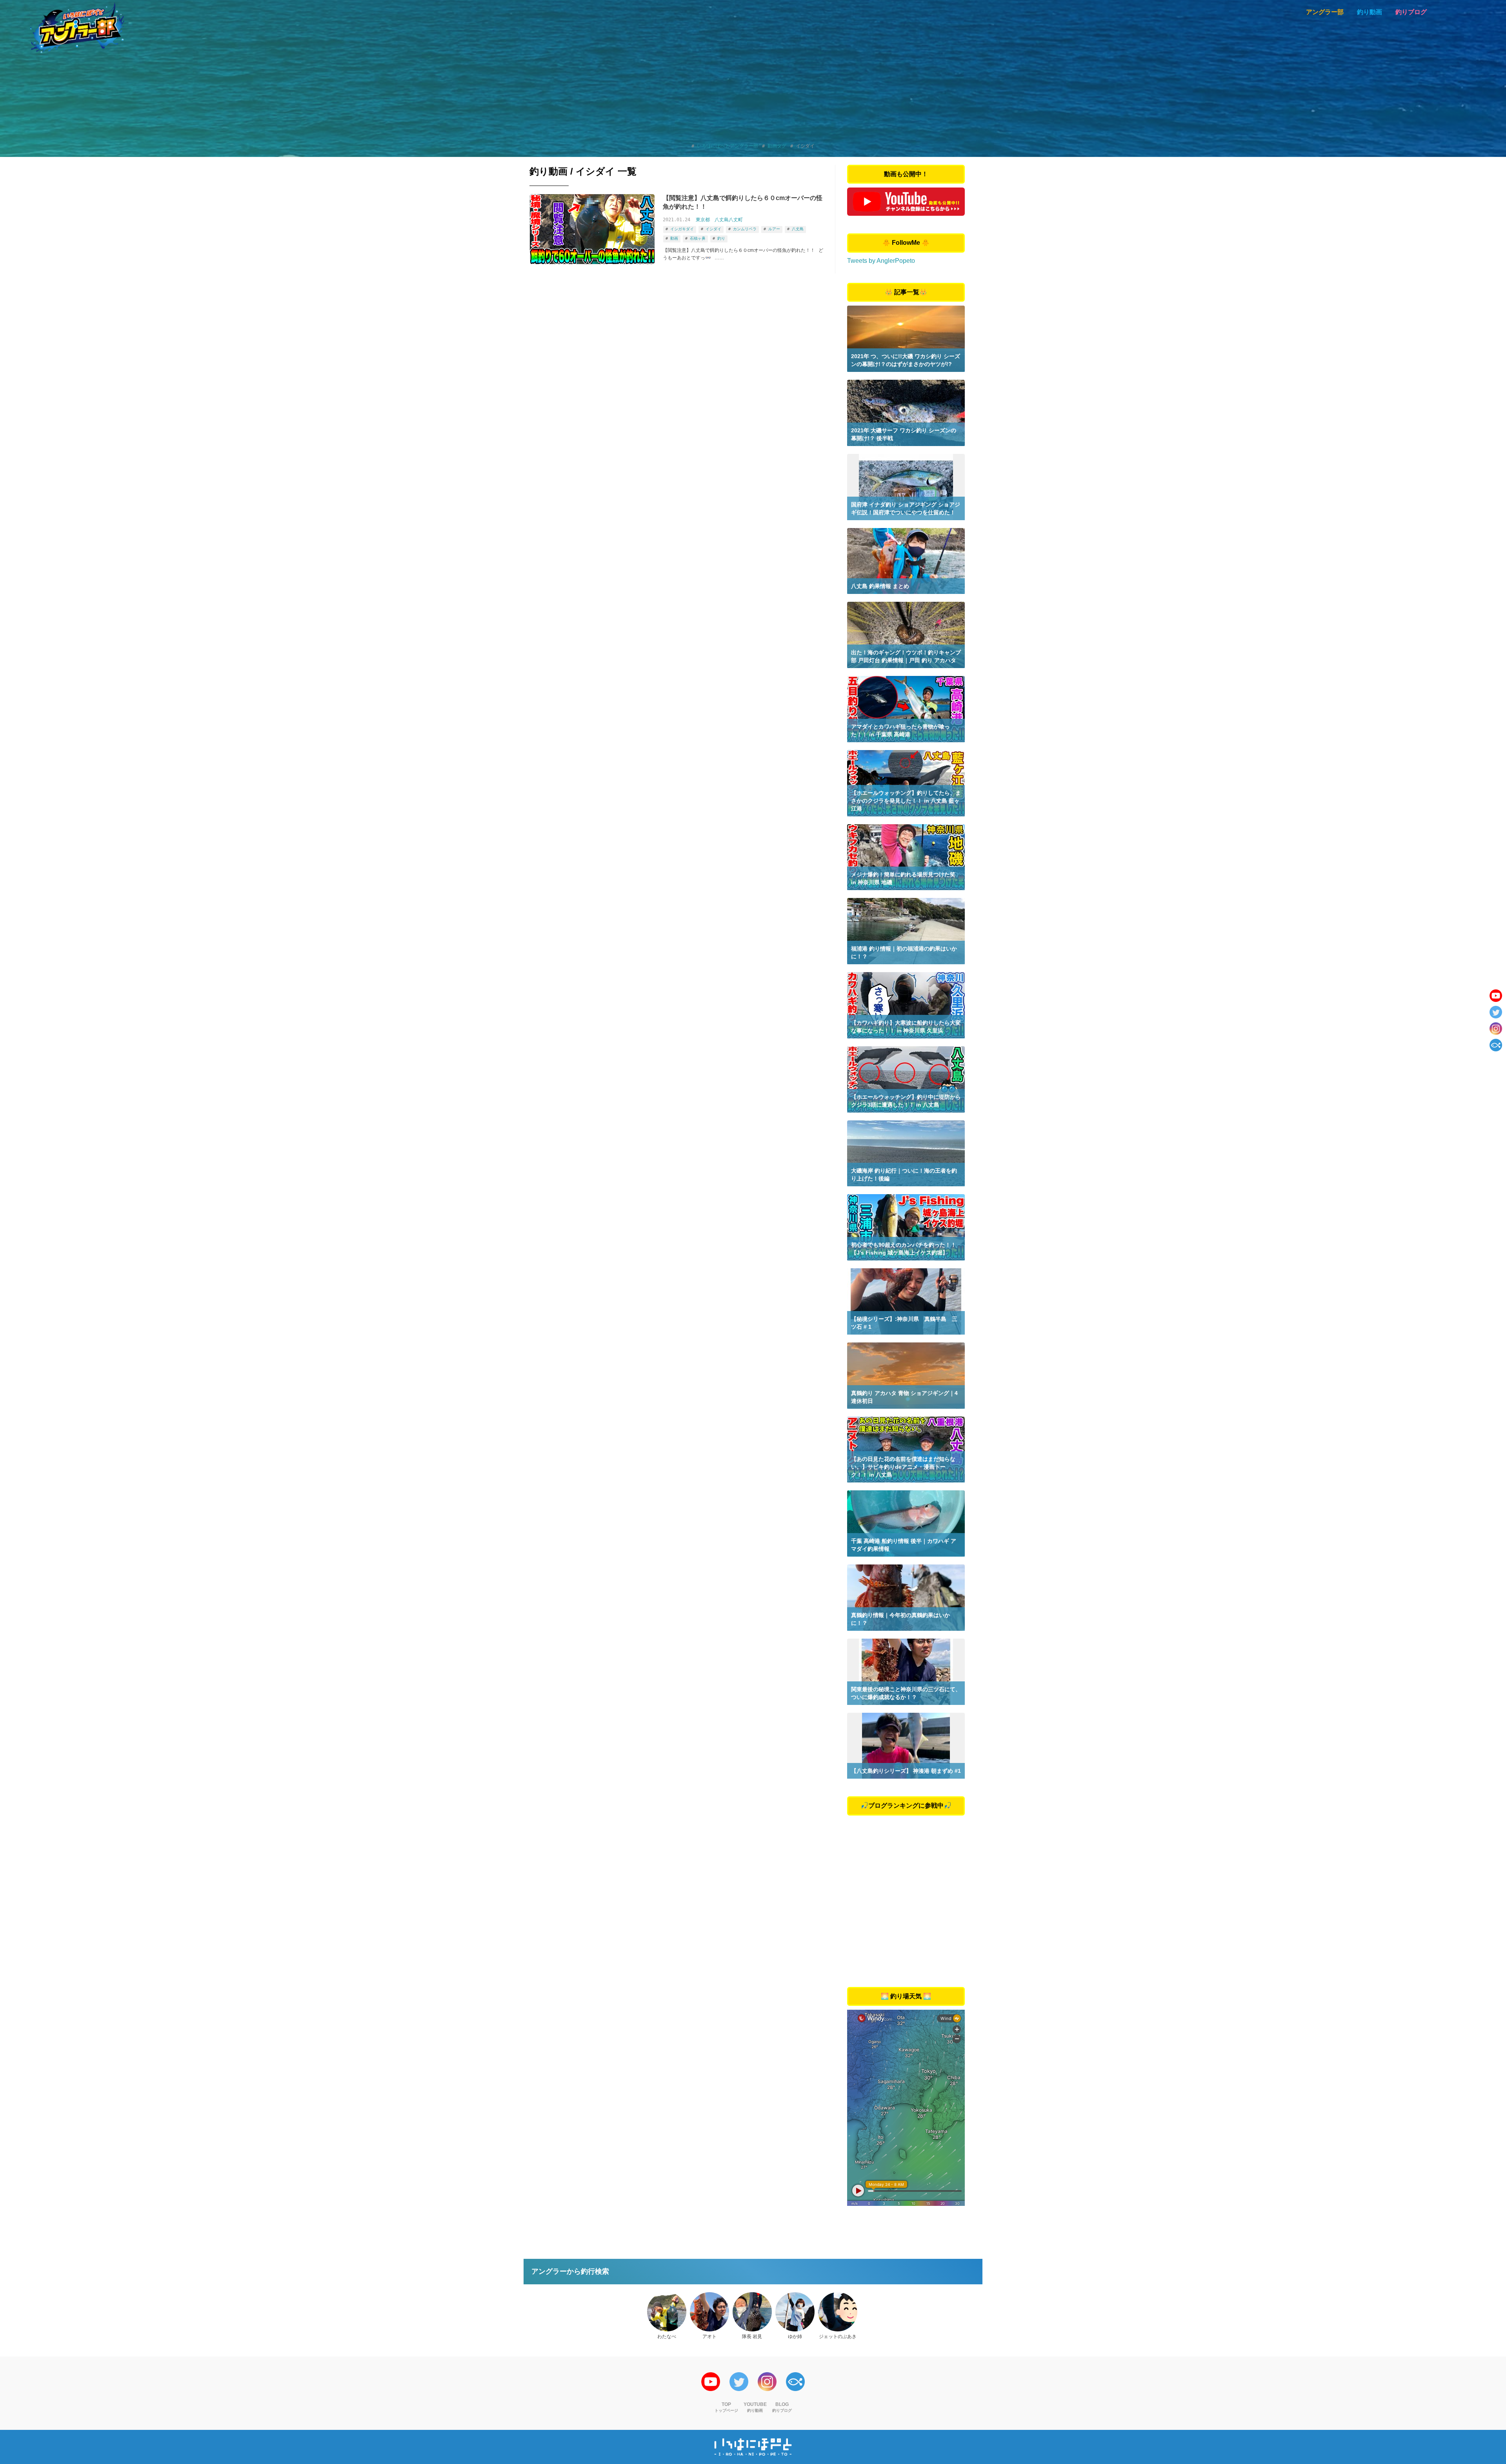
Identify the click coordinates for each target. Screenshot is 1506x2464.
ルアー (774, 229)
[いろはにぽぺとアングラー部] (77, 27)
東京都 (703, 220)
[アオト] (709, 2312)
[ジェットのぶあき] (838, 2312)
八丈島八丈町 (729, 220)
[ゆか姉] (795, 2312)
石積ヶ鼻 (698, 238)
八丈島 (798, 229)
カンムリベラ (745, 229)
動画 (674, 238)
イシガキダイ (682, 229)
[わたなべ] (667, 2312)
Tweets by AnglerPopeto (881, 261)
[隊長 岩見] (752, 2312)
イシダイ (713, 229)
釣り (721, 238)
